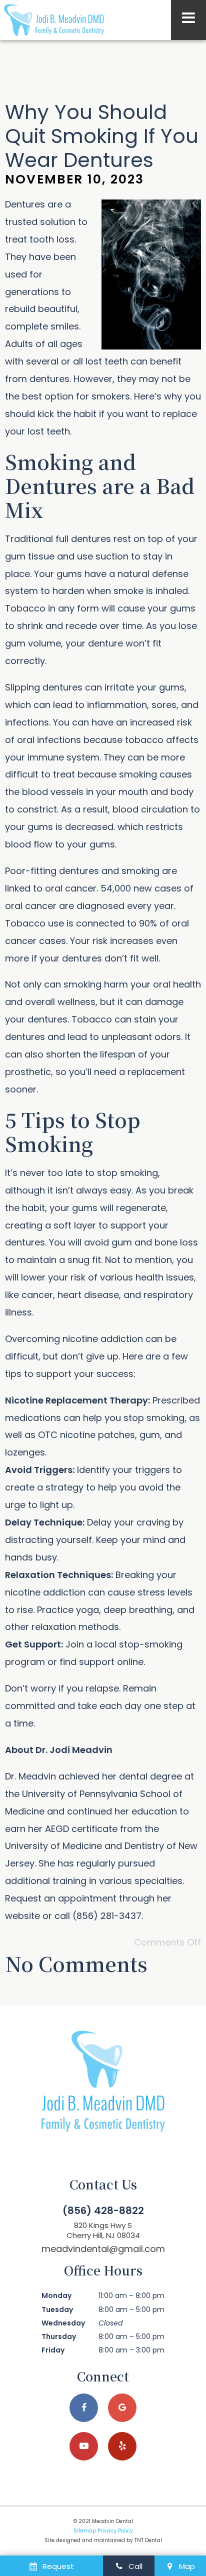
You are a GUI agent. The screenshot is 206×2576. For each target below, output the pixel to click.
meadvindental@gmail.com (103, 2249)
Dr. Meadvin (30, 1776)
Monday (56, 2295)
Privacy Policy (115, 2531)
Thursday (59, 2336)
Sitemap (85, 2531)
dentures (49, 379)
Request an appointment (61, 1898)
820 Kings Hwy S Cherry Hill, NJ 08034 (103, 2230)
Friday (53, 2350)
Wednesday (63, 2323)
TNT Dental (148, 2540)
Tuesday (57, 2309)
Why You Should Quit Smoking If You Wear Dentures (102, 136)
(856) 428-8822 (103, 2210)
